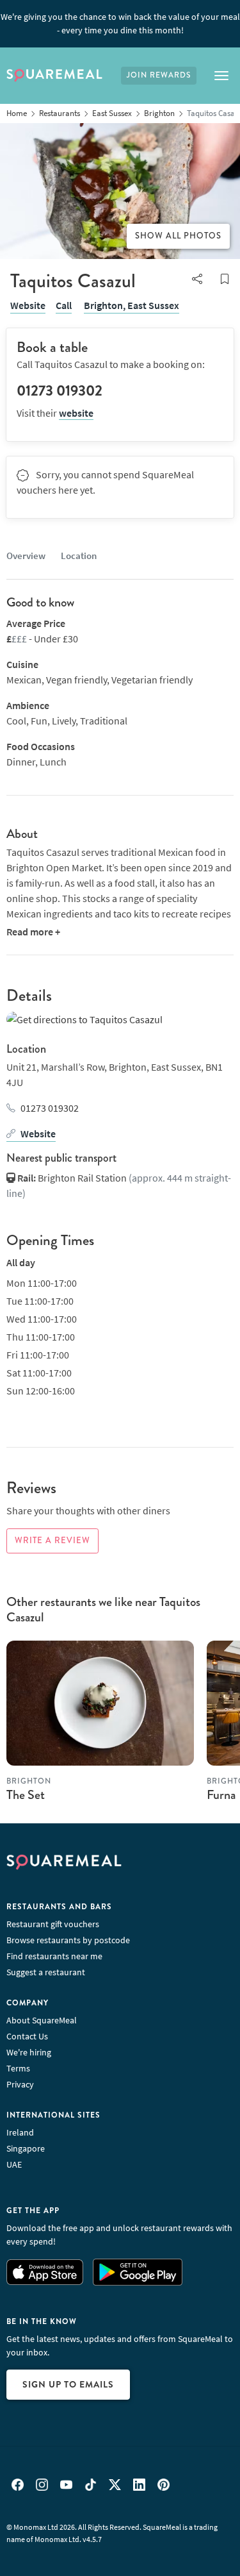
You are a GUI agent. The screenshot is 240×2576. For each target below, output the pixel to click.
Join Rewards (159, 75)
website (76, 413)
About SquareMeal (42, 2020)
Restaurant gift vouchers (53, 1924)
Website (28, 305)
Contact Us (27, 2036)
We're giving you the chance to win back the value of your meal (120, 23)
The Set (26, 1795)
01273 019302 (50, 1108)
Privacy (20, 2084)
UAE (14, 2164)
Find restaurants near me (54, 1956)
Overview (26, 556)
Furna (221, 1795)
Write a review (52, 1541)
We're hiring (29, 2052)
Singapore (26, 2148)
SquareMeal (54, 76)
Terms (18, 2068)
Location (79, 556)
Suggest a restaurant (46, 1972)
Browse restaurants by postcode (68, 1940)
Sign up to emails (68, 2384)
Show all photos (178, 236)
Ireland (20, 2132)
